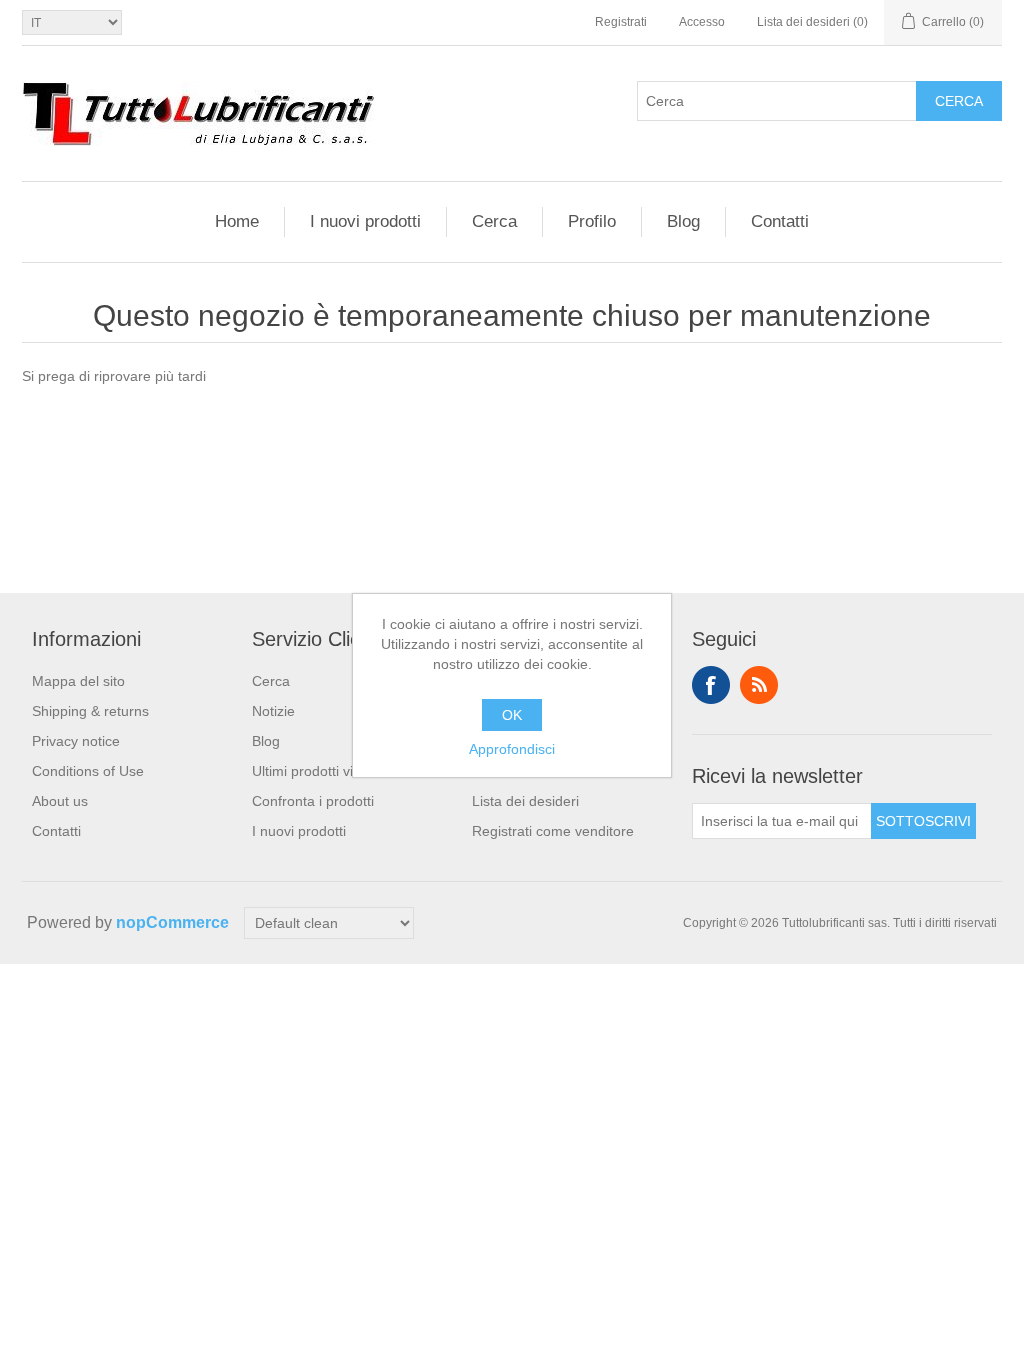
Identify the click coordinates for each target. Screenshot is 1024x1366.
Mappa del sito (78, 681)
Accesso (702, 22)
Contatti (780, 221)
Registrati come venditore (553, 831)
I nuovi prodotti (365, 221)
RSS (759, 685)
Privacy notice (76, 741)
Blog (683, 221)
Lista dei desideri (525, 801)
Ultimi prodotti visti (309, 771)
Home (237, 221)
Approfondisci (512, 749)
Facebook (711, 685)
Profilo (592, 221)
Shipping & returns (90, 711)
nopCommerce (172, 922)
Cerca (959, 101)
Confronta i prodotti (313, 801)
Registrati (621, 22)
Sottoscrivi (923, 821)
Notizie (273, 711)
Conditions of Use (88, 771)
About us (60, 801)
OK (512, 715)
